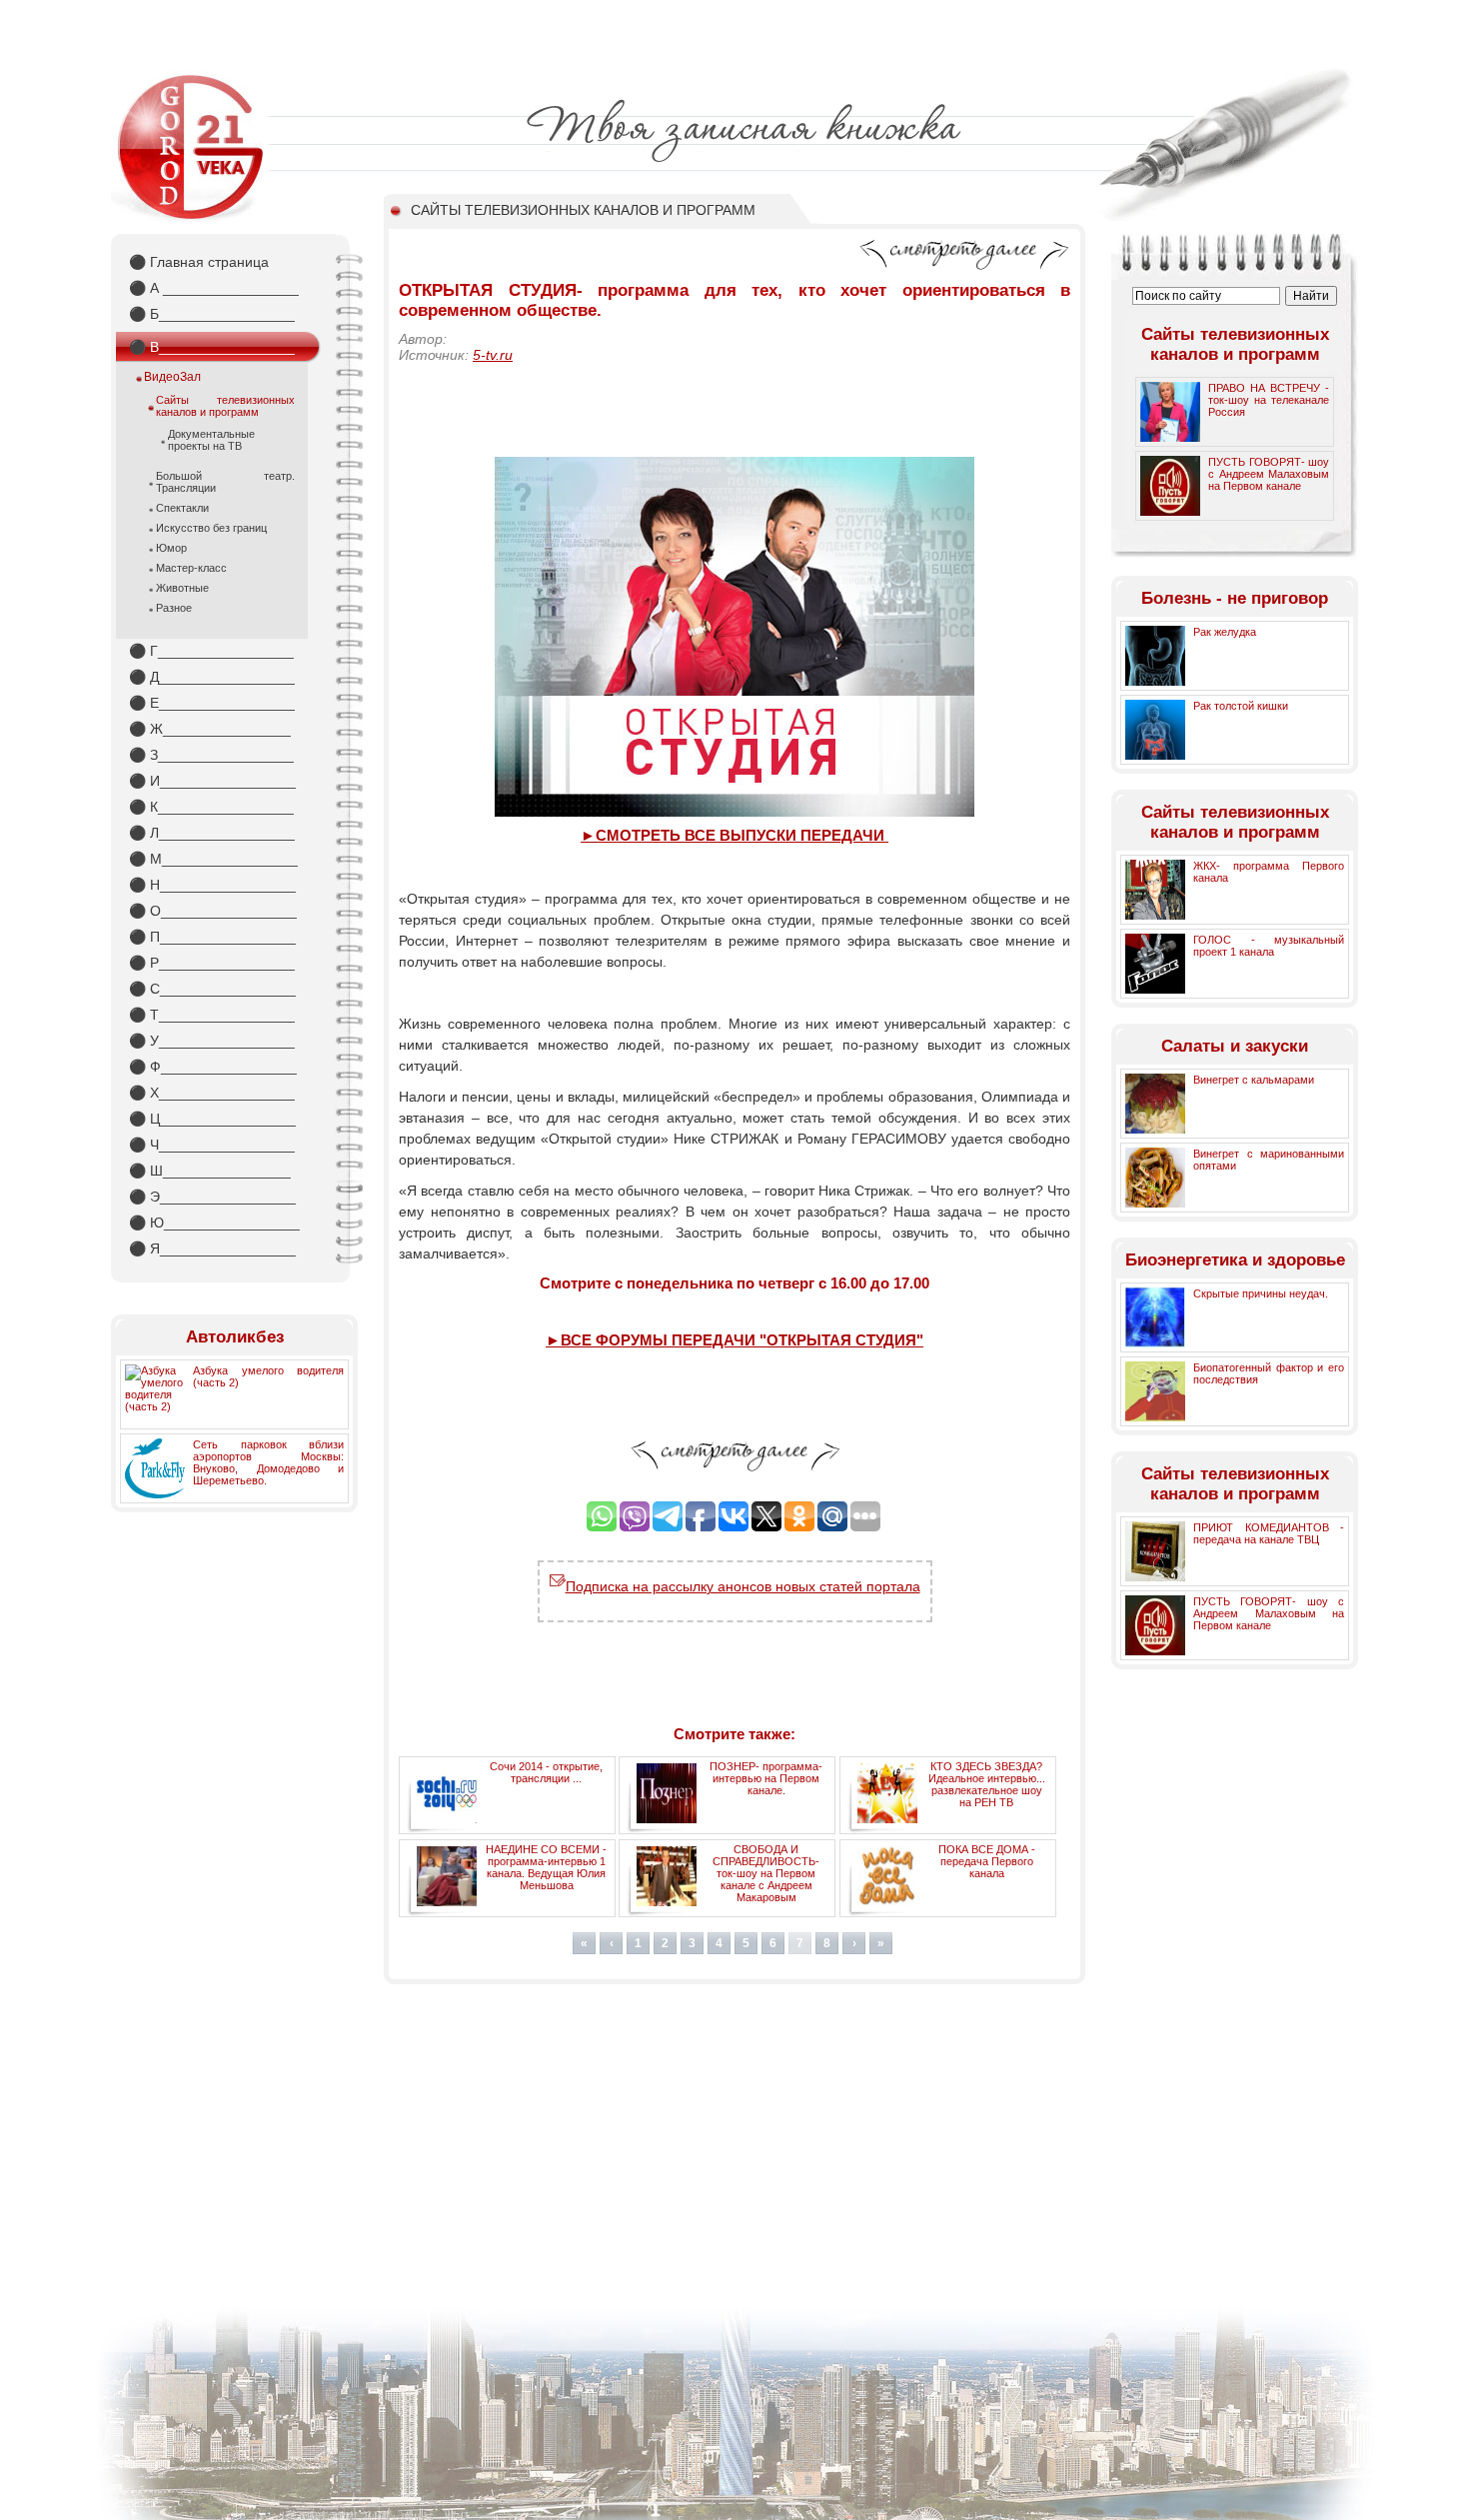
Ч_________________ (212, 1145)
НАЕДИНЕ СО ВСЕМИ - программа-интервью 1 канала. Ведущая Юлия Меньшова (546, 1867)
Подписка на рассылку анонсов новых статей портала (743, 1586)
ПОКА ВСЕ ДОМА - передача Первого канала (987, 1861)
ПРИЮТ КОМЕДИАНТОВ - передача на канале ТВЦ (1269, 1533)
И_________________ (212, 781)
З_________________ (211, 755)
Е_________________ (212, 703)
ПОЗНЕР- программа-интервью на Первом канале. (766, 1778)
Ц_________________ (212, 1119)
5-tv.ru (493, 355)
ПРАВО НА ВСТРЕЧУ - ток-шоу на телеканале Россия (1269, 400)
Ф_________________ (213, 1067)
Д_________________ (212, 677)
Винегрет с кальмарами (1254, 1080)
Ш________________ (210, 1171)
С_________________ (212, 989)
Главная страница (199, 262)
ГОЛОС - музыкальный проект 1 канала (1269, 946)
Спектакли (182, 508)
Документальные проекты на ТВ (211, 440)
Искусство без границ (211, 528)
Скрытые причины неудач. (1261, 1293)
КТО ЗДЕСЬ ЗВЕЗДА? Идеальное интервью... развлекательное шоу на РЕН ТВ (987, 1784)
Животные (182, 588)
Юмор (171, 548)
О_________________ (213, 911)
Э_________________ (212, 1197)
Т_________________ (212, 1015)
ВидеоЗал (172, 377)
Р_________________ (212, 963)
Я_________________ (212, 1249)
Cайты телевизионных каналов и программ (225, 406)
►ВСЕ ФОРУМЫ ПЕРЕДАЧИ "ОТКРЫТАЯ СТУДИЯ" (734, 1340)
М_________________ (213, 859)
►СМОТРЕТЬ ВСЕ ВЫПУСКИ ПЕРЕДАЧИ (734, 835)
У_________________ (212, 1041)
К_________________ (211, 807)
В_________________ (212, 347)
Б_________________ (212, 314)
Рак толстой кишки (1241, 706)
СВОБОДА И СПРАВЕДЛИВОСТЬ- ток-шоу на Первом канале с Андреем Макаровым (766, 1873)
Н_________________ (212, 885)
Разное (174, 608)
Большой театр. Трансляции (225, 482)
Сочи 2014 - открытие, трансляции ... (546, 1772)
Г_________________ (211, 651)
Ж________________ (210, 729)
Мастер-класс (191, 568)
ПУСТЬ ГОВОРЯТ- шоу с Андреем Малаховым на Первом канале (1269, 474)
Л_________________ (212, 833)
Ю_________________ (214, 1223)
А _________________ (214, 288)
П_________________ (212, 937)
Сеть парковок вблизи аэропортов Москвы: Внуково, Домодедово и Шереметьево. (268, 1462)
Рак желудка (1225, 632)
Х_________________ (212, 1093)
